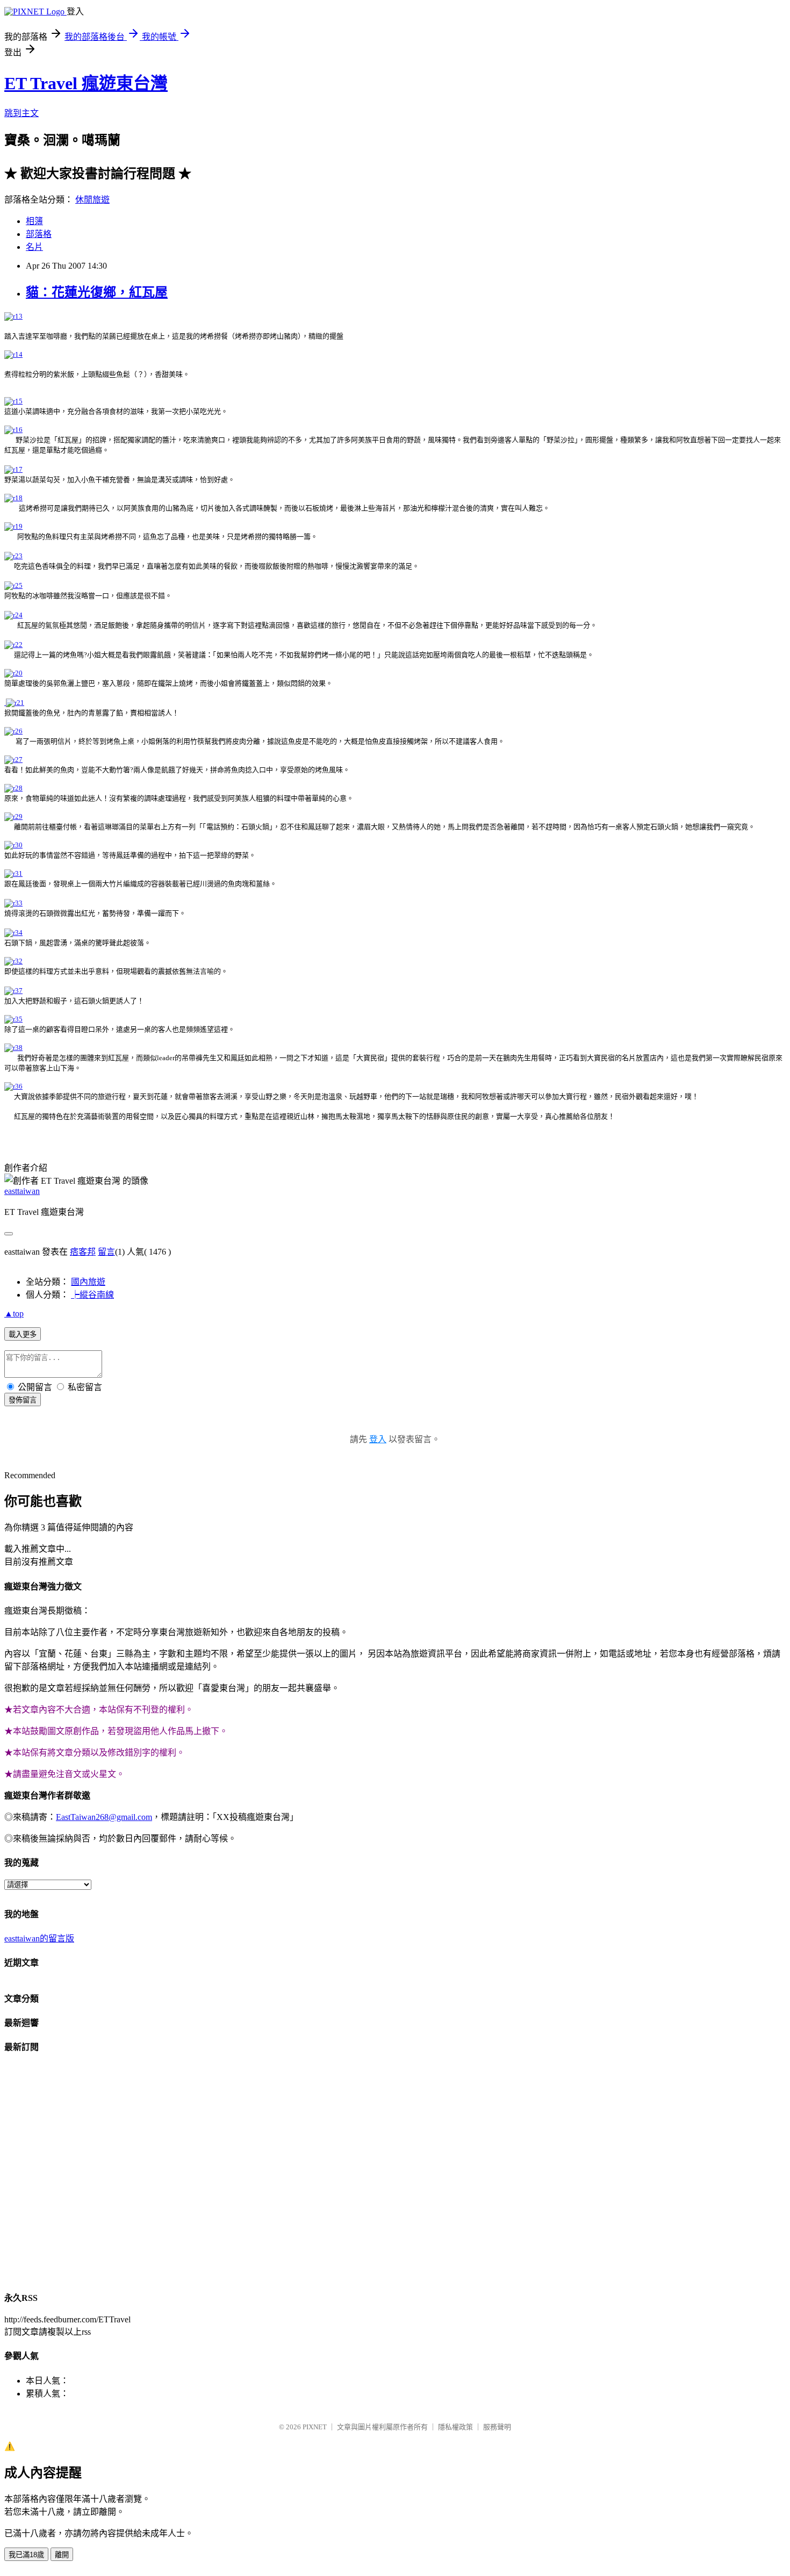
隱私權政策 (455, 2427)
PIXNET (315, 2427)
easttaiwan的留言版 (39, 1938)
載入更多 (23, 1334)
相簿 (34, 221)
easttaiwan (22, 1191)
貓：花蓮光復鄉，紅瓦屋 (97, 292)
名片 (34, 247)
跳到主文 (21, 113)
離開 (62, 2555)
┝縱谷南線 (92, 1295)
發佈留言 (23, 1400)
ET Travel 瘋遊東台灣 (86, 83)
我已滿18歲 (26, 2555)
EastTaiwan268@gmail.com (104, 1817)
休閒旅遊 (92, 200)
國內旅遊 (88, 1282)
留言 (106, 1252)
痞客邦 (83, 1252)
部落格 (39, 234)
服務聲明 (497, 2427)
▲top (14, 1314)
